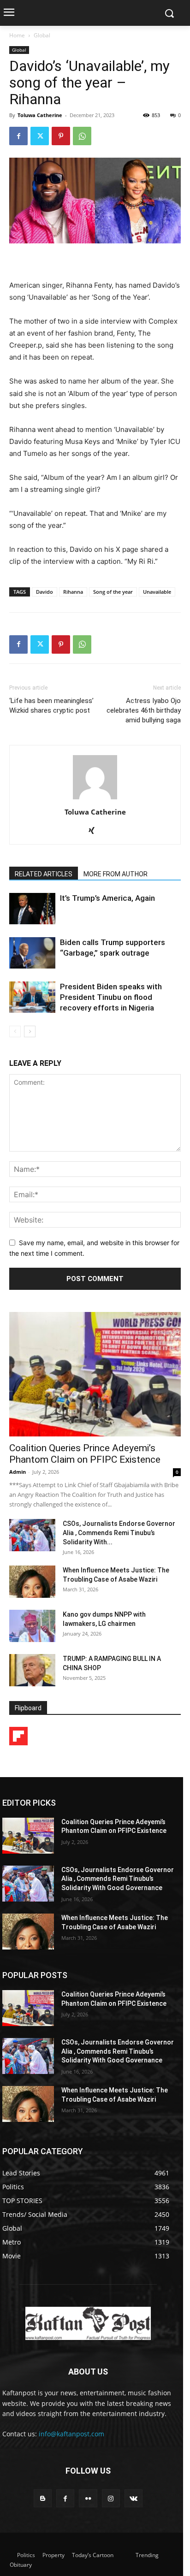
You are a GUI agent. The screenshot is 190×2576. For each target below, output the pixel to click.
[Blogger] (43, 2498)
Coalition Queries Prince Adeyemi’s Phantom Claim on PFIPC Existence (85, 1454)
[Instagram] (111, 2498)
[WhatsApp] (82, 136)
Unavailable (157, 592)
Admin (18, 1472)
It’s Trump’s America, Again (107, 898)
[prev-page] (15, 1031)
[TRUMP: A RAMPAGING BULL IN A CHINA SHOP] (32, 1670)
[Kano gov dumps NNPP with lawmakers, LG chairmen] (32, 1626)
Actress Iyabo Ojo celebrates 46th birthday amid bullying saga (144, 710)
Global (42, 35)
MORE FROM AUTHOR (116, 874)
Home (17, 35)
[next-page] (30, 1031)
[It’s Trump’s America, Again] (32, 909)
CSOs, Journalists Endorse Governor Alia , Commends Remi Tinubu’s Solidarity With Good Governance (118, 1879)
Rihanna (73, 592)
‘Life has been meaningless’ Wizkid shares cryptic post (51, 706)
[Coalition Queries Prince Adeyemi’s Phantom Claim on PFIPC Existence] (95, 1374)
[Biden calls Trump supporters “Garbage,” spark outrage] (32, 953)
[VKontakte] (134, 2498)
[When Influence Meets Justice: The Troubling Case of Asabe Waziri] (32, 1582)
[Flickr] (88, 2498)
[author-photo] (95, 799)
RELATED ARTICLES (44, 874)
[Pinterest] (61, 136)
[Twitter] (40, 136)
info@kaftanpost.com (71, 2434)
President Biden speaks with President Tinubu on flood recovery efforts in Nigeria (111, 997)
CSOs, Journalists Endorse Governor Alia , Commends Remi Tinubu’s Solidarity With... (119, 1533)
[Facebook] (18, 136)
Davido (45, 592)
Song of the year (113, 592)
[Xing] (95, 831)
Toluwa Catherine (40, 115)
